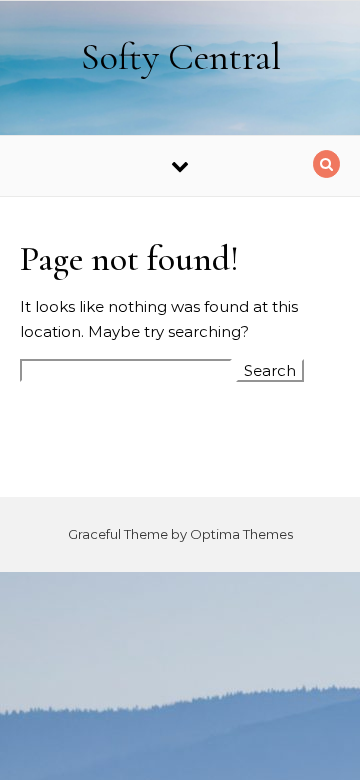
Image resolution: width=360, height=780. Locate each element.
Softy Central (181, 57)
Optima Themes (241, 534)
